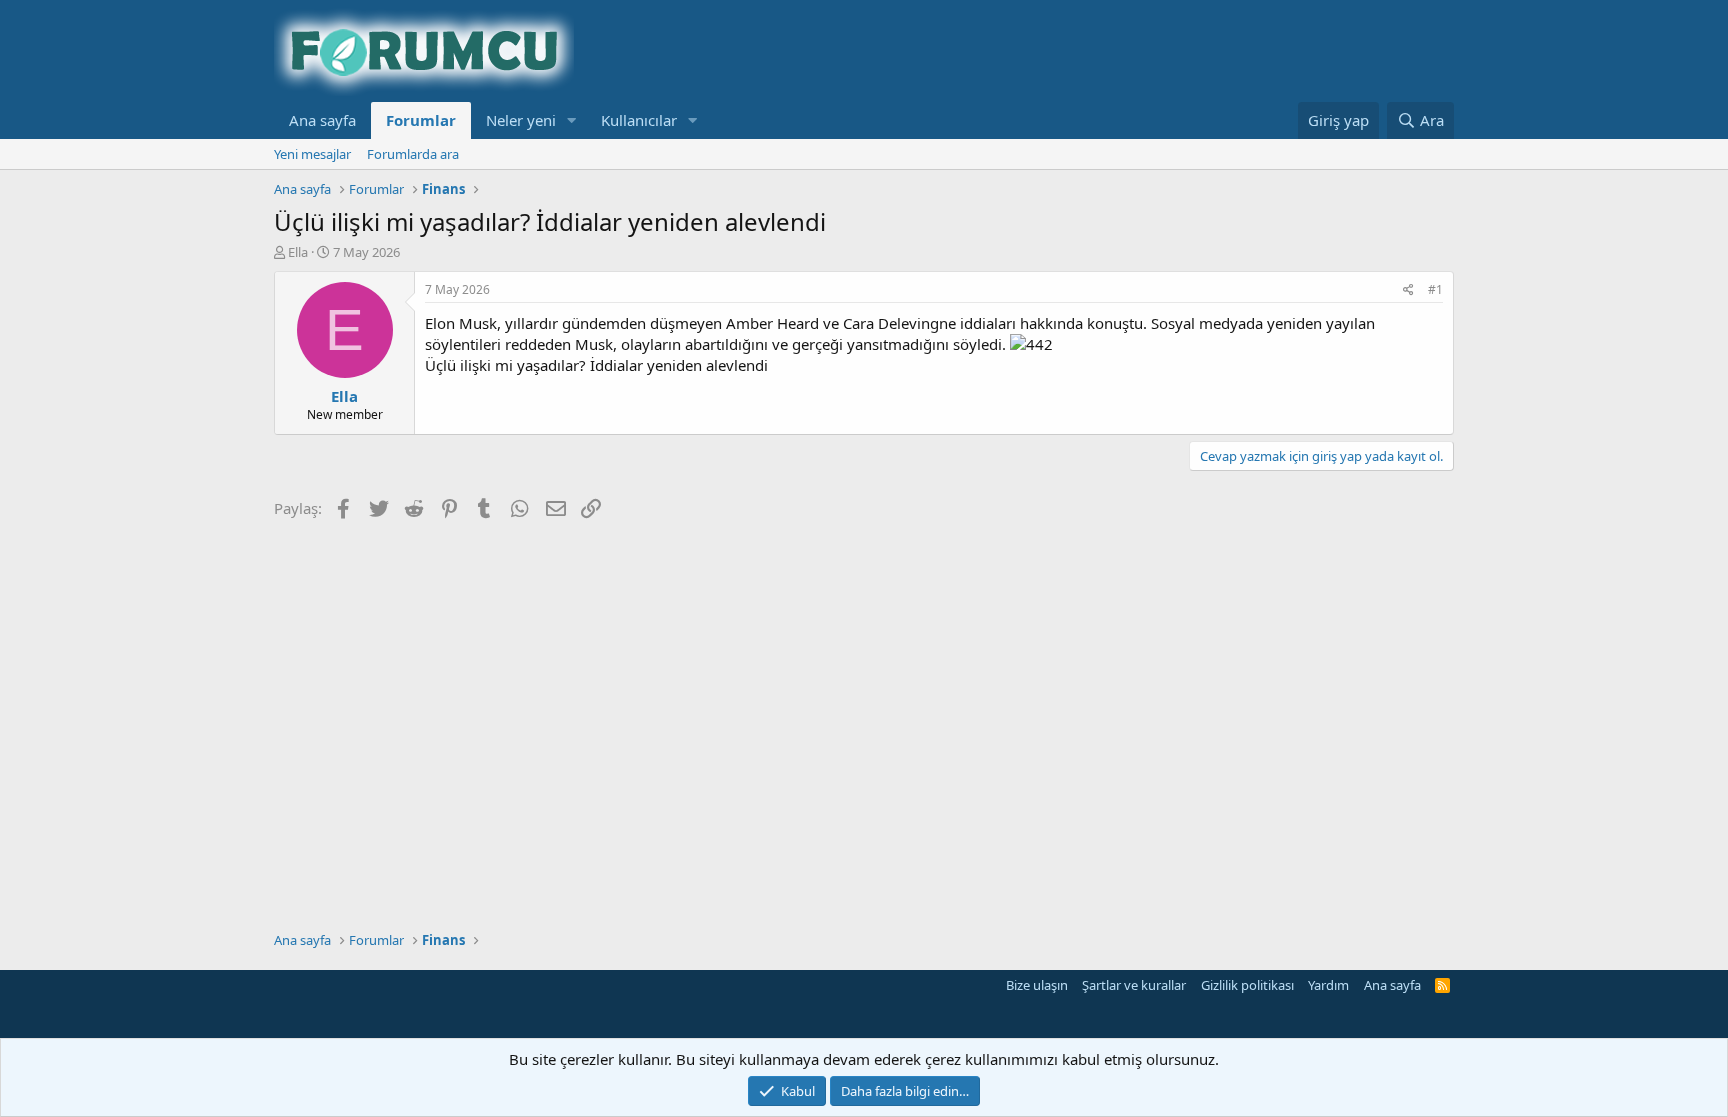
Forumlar (421, 120)
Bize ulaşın (1037, 985)
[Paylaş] (1408, 290)
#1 (1435, 289)
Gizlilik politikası (1247, 985)
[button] (572, 120)
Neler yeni (521, 120)
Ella (298, 252)
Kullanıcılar (639, 120)
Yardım (1328, 985)
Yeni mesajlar (312, 154)
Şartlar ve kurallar (1134, 985)
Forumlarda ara (413, 154)
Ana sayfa (322, 120)
